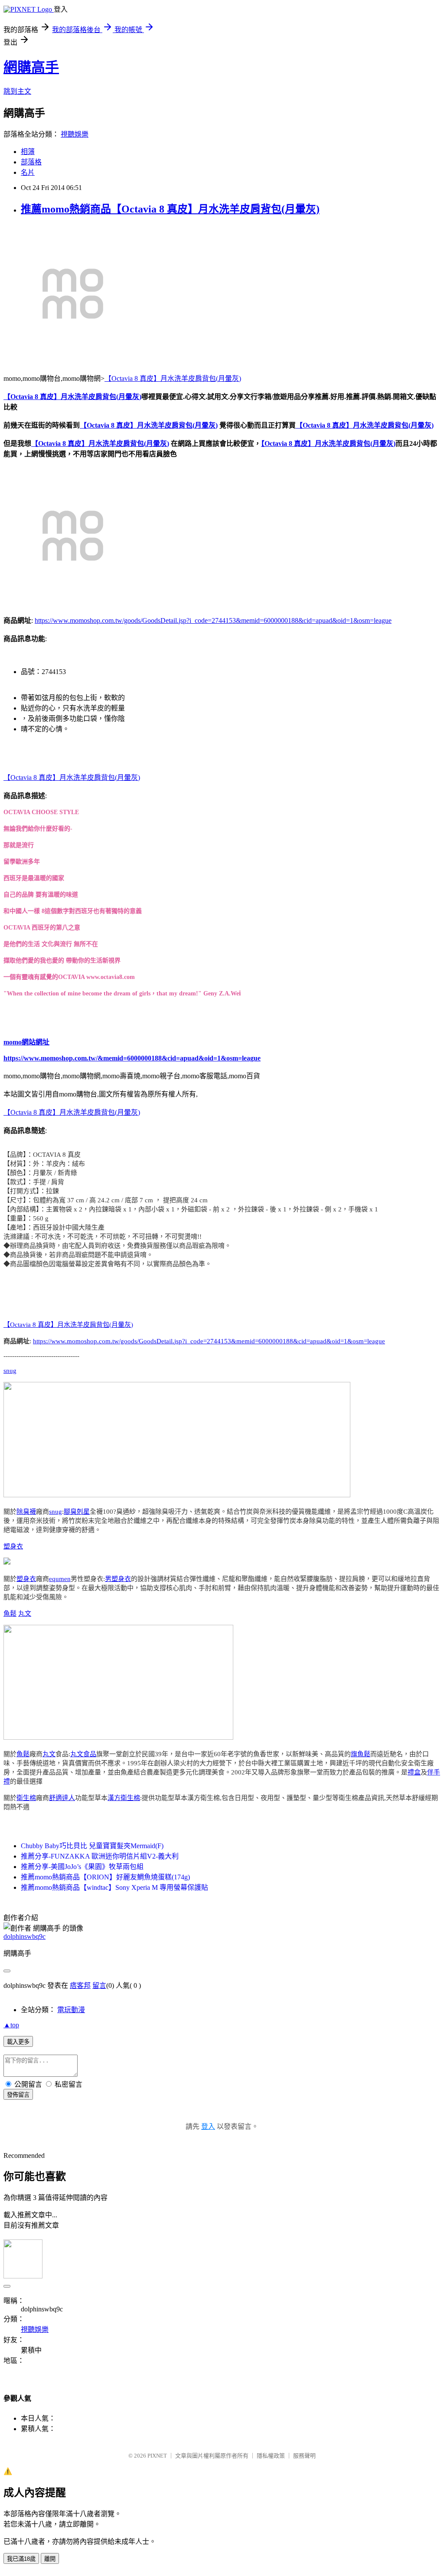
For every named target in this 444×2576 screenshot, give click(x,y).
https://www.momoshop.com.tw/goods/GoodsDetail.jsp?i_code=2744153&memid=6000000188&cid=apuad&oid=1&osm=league (213, 620)
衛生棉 (26, 1798)
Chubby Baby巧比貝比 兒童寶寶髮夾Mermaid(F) (92, 1846)
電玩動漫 (71, 2010)
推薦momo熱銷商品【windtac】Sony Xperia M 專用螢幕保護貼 (114, 1887)
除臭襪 (26, 1512)
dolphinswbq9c (24, 1936)
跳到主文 (17, 91)
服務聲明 (304, 2456)
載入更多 (18, 2042)
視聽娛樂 (75, 134)
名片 (28, 172)
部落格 (31, 162)
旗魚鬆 (361, 1754)
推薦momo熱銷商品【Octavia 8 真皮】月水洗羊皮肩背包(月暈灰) (170, 209)
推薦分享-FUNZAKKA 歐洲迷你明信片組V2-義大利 (100, 1856)
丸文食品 (83, 1754)
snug (10, 1371)
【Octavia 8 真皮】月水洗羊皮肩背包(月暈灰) (173, 378)
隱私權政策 (271, 2456)
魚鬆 (10, 1614)
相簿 (28, 152)
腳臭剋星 (77, 1512)
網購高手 (31, 67)
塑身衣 (13, 1546)
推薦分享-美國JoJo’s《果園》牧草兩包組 (82, 1867)
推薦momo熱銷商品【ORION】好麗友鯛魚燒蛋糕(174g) (105, 1877)
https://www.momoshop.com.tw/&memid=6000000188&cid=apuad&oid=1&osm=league (132, 1058)
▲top (11, 2025)
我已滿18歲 (21, 2559)
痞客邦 (80, 1985)
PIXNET (157, 2456)
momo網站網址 (26, 1042)
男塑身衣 (118, 1579)
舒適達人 (62, 1798)
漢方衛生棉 (124, 1798)
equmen (60, 1579)
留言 (99, 1985)
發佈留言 (18, 2095)
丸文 (25, 1614)
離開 (50, 2559)
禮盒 (414, 1772)
